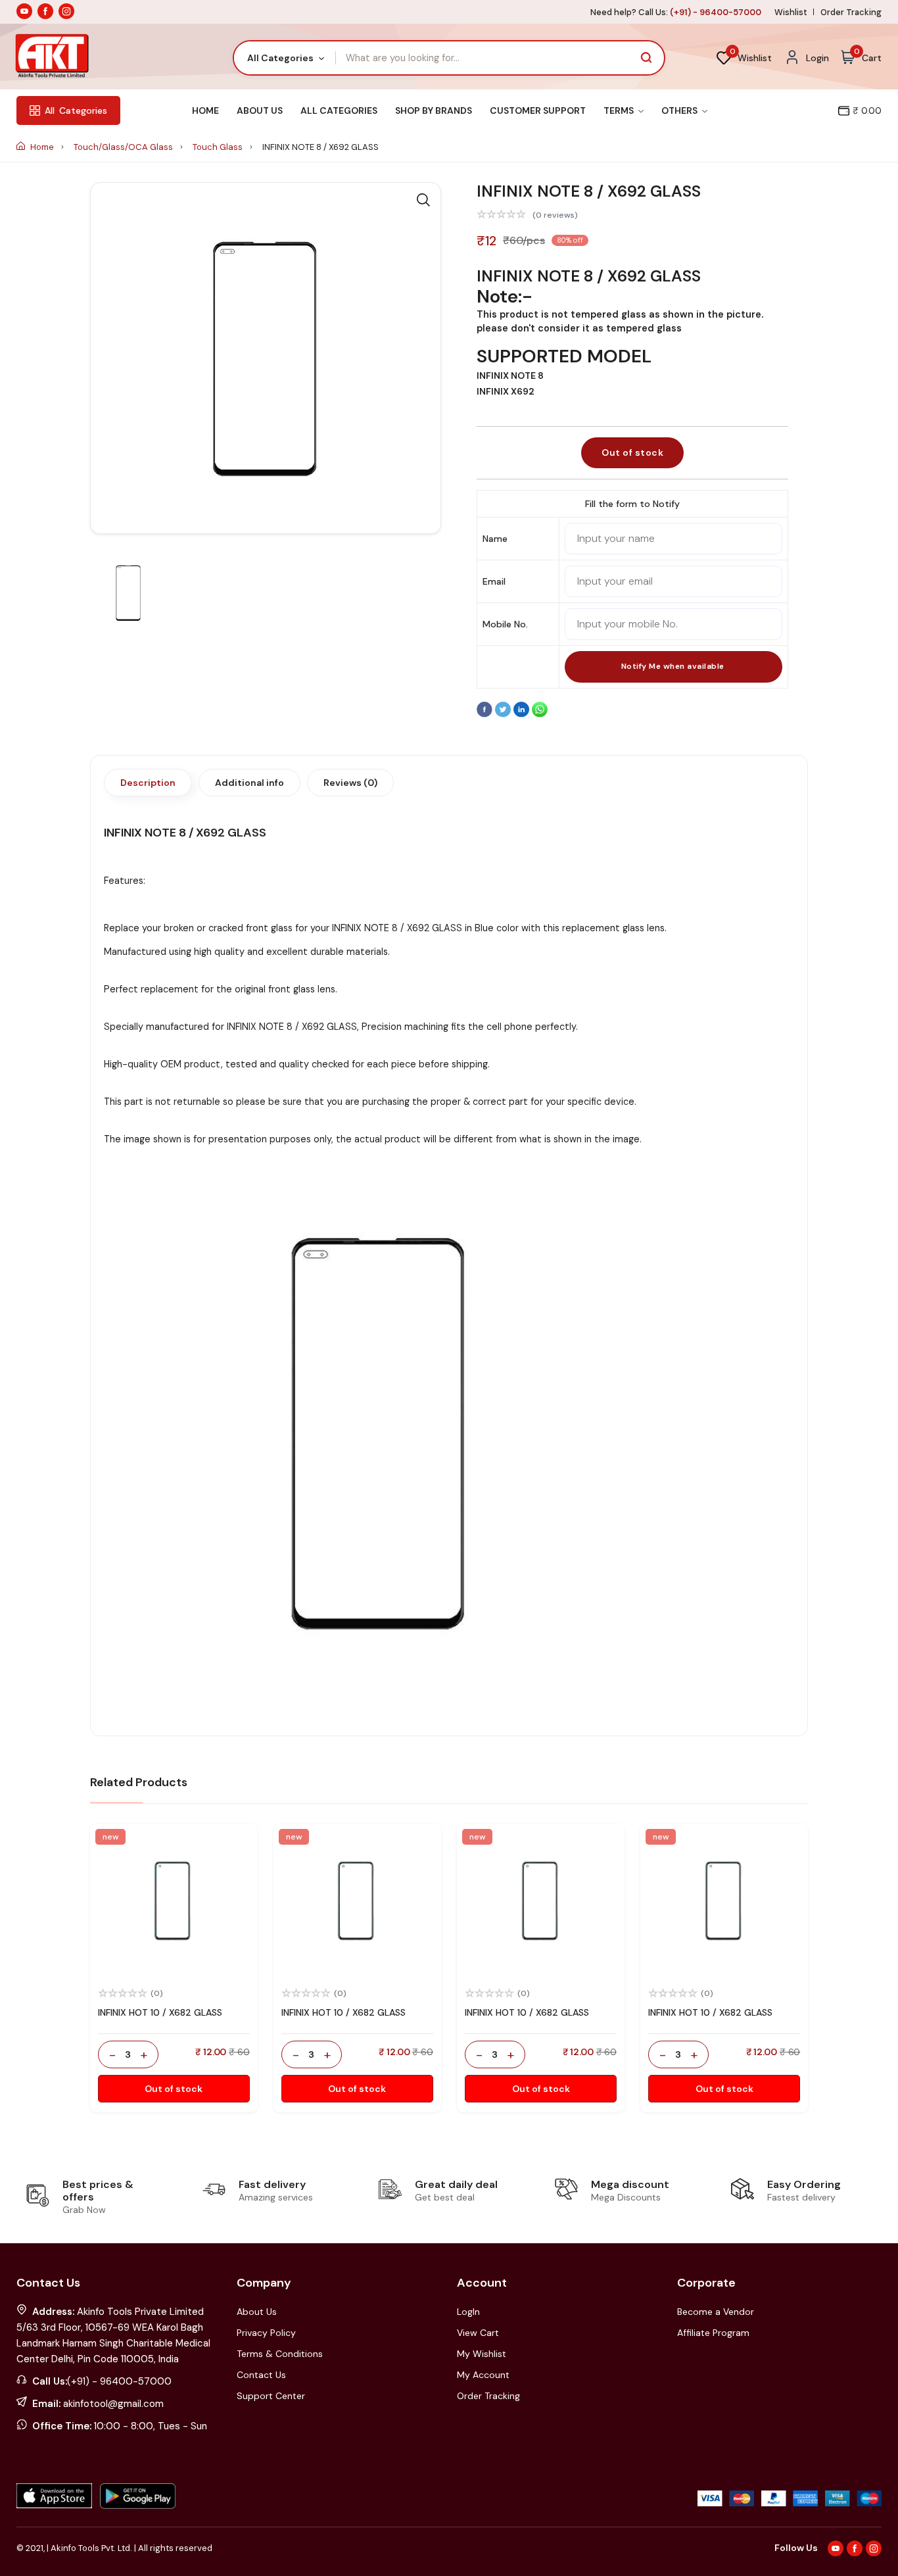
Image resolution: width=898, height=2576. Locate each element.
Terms (620, 110)
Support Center (271, 2396)
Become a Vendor (716, 2312)
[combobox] (285, 58)
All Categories (339, 110)
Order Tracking (851, 12)
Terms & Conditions (280, 2354)
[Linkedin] (523, 714)
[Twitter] (504, 714)
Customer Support (538, 110)
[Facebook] (486, 714)
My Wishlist (482, 2354)
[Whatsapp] (540, 714)
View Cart (478, 2333)
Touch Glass (219, 147)
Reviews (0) (350, 783)
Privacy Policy (266, 2333)
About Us (260, 110)
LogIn (468, 2312)
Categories (76, 110)
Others (680, 110)
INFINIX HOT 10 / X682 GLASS (160, 2012)
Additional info (249, 783)
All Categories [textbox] (280, 58)
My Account (483, 2375)
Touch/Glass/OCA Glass (124, 147)
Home (205, 110)
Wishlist (791, 12)
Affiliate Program (713, 2333)
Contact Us (261, 2375)
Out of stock (632, 452)
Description (148, 783)
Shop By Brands (434, 110)
